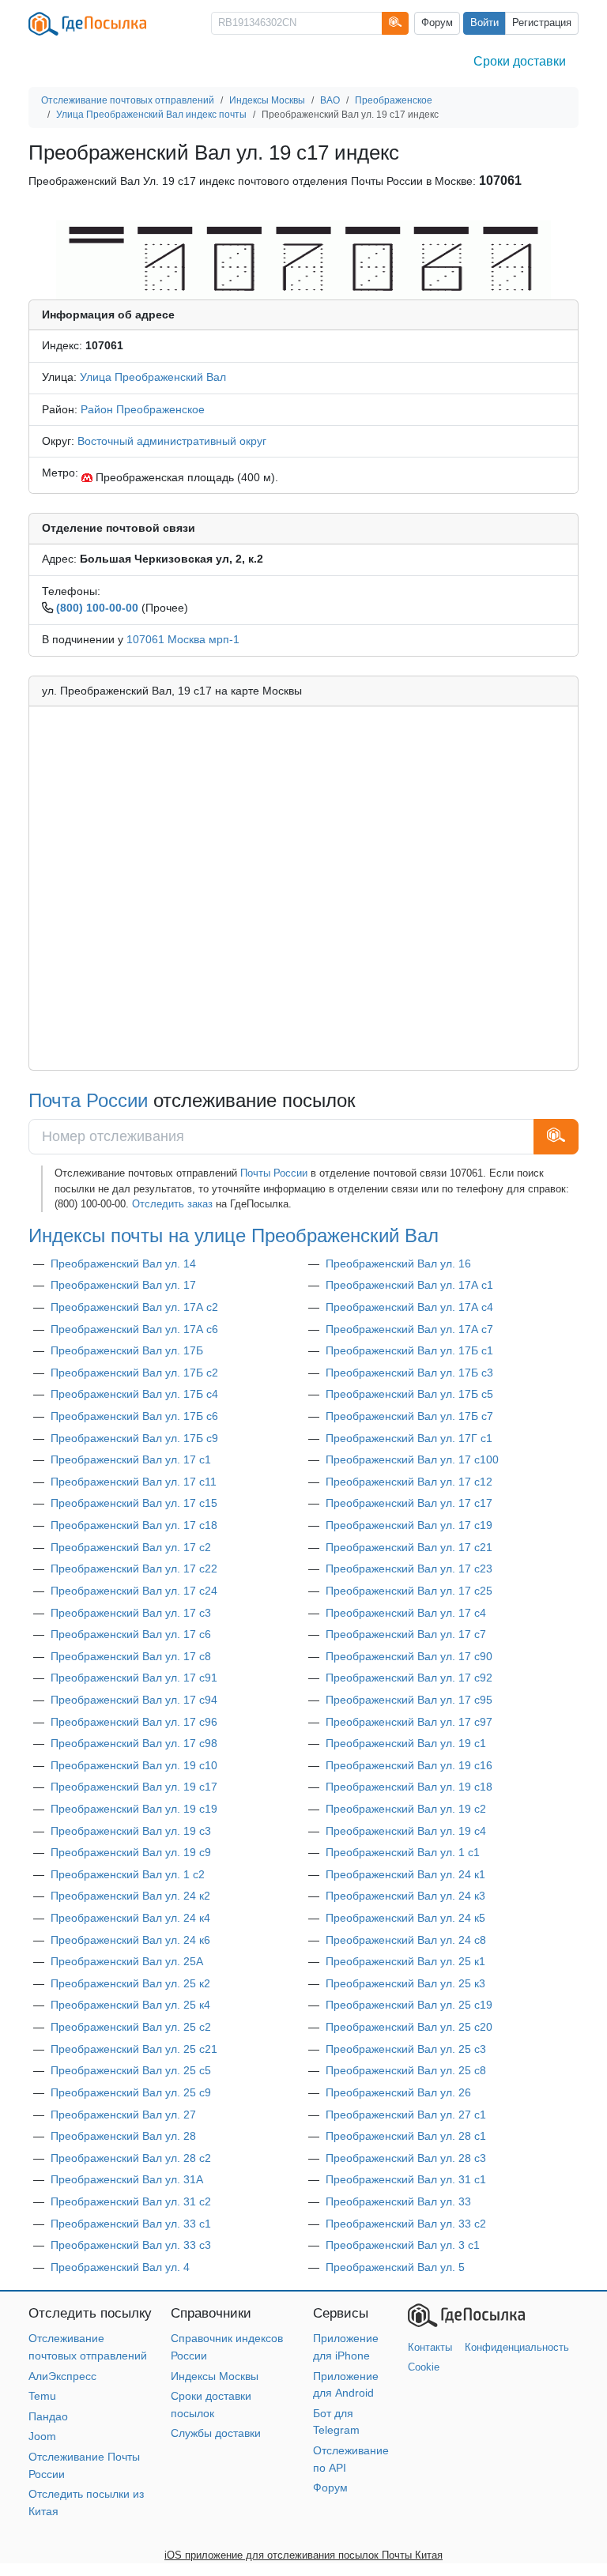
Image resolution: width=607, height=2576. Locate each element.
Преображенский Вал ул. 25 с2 (131, 2027)
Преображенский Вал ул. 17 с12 (409, 1482)
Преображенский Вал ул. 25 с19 (409, 2005)
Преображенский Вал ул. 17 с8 (131, 1656)
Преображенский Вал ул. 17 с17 (409, 1503)
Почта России (88, 1101)
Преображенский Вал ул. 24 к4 (130, 1918)
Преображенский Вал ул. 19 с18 (409, 1787)
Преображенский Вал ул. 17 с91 (134, 1678)
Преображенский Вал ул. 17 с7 (406, 1634)
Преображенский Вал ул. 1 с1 (403, 1852)
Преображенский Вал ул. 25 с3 (406, 2049)
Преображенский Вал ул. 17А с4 (409, 1307)
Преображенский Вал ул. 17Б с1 (409, 1350)
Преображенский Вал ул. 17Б (127, 1350)
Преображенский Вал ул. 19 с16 (409, 1765)
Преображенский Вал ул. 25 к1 (405, 1961)
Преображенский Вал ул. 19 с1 (406, 1743)
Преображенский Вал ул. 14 (123, 1264)
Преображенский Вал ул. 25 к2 (130, 1983)
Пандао (48, 2416)
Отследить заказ (172, 1204)
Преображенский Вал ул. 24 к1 (405, 1874)
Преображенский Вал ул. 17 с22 (134, 1569)
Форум (437, 23)
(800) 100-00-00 (97, 608)
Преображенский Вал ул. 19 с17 (134, 1787)
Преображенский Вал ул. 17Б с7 (409, 1416)
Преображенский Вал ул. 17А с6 (134, 1329)
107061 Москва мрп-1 (183, 639)
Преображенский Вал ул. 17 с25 (409, 1591)
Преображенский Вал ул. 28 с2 (131, 2158)
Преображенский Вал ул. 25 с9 (131, 2092)
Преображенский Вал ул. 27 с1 (406, 2115)
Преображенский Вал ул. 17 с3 (131, 1613)
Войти (484, 23)
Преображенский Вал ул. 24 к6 (130, 1940)
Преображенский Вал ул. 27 (123, 2115)
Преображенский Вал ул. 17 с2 (131, 1547)
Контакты (430, 2347)
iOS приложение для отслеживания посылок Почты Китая (303, 2555)
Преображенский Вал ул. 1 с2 (128, 1874)
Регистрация (542, 23)
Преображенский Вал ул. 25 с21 (134, 2049)
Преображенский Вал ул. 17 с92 (409, 1678)
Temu (42, 2396)
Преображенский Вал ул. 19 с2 (406, 1809)
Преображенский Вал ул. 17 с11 (134, 1482)
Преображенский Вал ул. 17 (123, 1285)
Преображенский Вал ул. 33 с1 (131, 2224)
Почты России (274, 1173)
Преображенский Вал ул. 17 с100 (412, 1459)
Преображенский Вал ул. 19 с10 (134, 1765)
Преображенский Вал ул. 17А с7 (409, 1329)
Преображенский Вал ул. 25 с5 (131, 2070)
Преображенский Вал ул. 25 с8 (406, 2070)
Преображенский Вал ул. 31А (127, 2179)
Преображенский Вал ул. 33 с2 (406, 2224)
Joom (42, 2436)
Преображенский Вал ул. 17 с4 (406, 1613)
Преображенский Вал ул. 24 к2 (130, 1896)
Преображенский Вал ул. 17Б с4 (134, 1394)
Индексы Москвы (215, 2376)
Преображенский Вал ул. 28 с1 (406, 2136)
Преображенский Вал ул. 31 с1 (406, 2179)
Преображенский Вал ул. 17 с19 (409, 1525)
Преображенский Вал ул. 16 (398, 1264)
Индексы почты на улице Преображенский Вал (234, 1236)
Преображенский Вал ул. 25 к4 (130, 2005)
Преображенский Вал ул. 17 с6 (131, 1634)
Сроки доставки (520, 61)
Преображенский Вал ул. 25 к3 (405, 1983)
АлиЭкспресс (62, 2376)
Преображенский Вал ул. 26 (398, 2092)
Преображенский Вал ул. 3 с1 (403, 2245)
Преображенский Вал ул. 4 (120, 2267)
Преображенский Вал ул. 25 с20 (409, 2027)
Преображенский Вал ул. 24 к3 (405, 1896)
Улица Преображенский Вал (153, 377)
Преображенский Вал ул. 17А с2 (134, 1307)
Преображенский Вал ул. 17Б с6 (134, 1416)
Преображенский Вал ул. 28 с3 (406, 2158)
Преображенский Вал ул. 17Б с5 (409, 1394)
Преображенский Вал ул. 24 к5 (405, 1918)
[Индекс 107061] (303, 259)
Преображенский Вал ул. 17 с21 (409, 1547)
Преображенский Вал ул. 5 (395, 2267)
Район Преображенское (143, 409)
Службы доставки (216, 2433)
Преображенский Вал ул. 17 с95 (409, 1700)
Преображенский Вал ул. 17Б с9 (134, 1438)
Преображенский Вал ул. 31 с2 (131, 2201)
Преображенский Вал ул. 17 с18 (134, 1525)
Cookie (424, 2367)
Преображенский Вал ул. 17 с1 (131, 1459)
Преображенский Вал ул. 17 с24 (134, 1591)
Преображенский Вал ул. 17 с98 (134, 1743)
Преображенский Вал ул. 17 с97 (409, 1722)
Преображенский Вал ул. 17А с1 (409, 1285)
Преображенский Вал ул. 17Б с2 (134, 1373)
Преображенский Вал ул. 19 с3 (131, 1831)
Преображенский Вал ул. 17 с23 (409, 1569)
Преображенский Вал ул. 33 (398, 2201)
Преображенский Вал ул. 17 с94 (134, 1700)
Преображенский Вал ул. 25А (127, 1961)
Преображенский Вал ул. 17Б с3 (409, 1373)
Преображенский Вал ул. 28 (123, 2136)
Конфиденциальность (517, 2347)
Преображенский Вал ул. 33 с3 (131, 2245)
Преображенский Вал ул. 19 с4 (406, 1831)
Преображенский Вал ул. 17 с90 (409, 1656)
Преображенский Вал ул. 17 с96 (134, 1722)
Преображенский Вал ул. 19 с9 (131, 1852)
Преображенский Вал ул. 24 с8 (406, 1940)
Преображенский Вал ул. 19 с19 (134, 1809)
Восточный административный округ (172, 441)
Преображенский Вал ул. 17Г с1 (409, 1438)
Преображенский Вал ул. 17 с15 (134, 1503)
